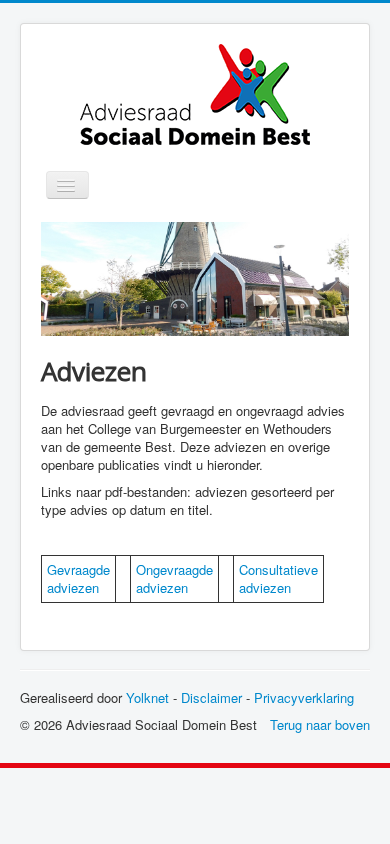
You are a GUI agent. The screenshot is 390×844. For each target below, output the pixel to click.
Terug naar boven (320, 724)
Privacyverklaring (304, 697)
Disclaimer (211, 697)
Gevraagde (78, 569)
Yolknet (147, 697)
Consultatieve (278, 569)
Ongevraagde (174, 569)
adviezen (73, 587)
